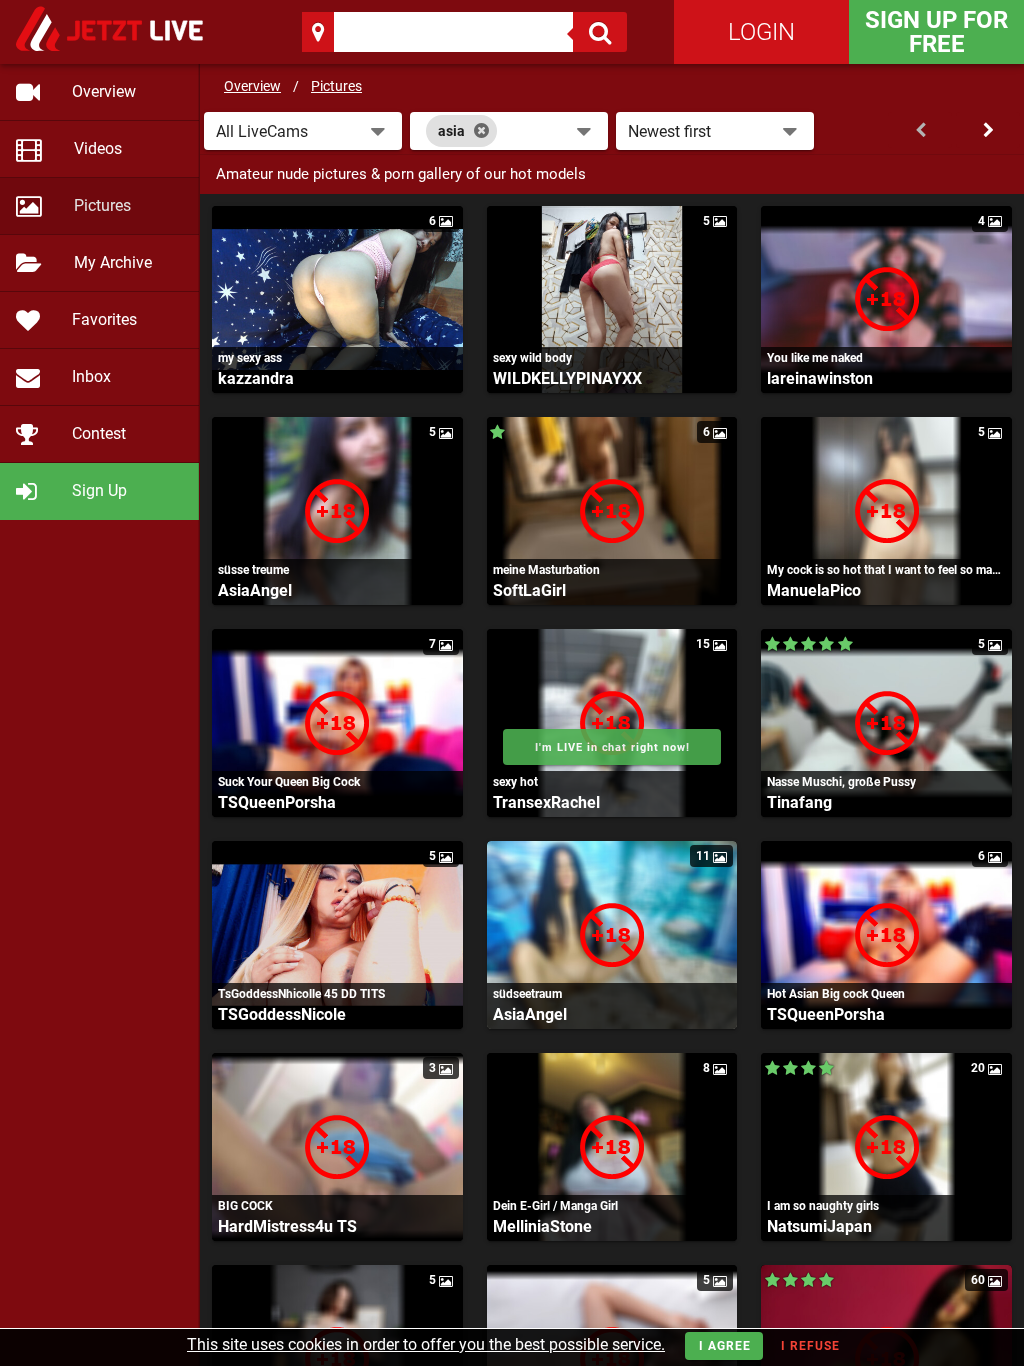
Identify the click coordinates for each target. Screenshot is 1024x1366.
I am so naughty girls (823, 1206)
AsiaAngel (255, 590)
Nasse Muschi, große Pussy (841, 782)
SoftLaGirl (529, 590)
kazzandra (256, 378)
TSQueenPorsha (277, 802)
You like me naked (815, 358)
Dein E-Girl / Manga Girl (555, 1206)
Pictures (336, 86)
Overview (252, 86)
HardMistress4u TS (287, 1226)
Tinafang (799, 802)
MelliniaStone (542, 1226)
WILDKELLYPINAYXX (567, 378)
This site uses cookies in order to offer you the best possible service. (426, 1344)
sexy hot (515, 782)
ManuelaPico (814, 590)
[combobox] (509, 131)
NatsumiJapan (819, 1226)
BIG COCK (245, 1206)
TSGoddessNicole (282, 1014)
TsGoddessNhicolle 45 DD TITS (301, 994)
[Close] (481, 131)
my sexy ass (250, 358)
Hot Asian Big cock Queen (836, 994)
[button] (303, 131)
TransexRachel (546, 802)
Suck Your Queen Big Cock (289, 782)
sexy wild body (532, 358)
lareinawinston (820, 378)
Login (761, 32)
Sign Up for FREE (936, 32)
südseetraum (527, 994)
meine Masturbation (546, 570)
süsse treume (253, 570)
